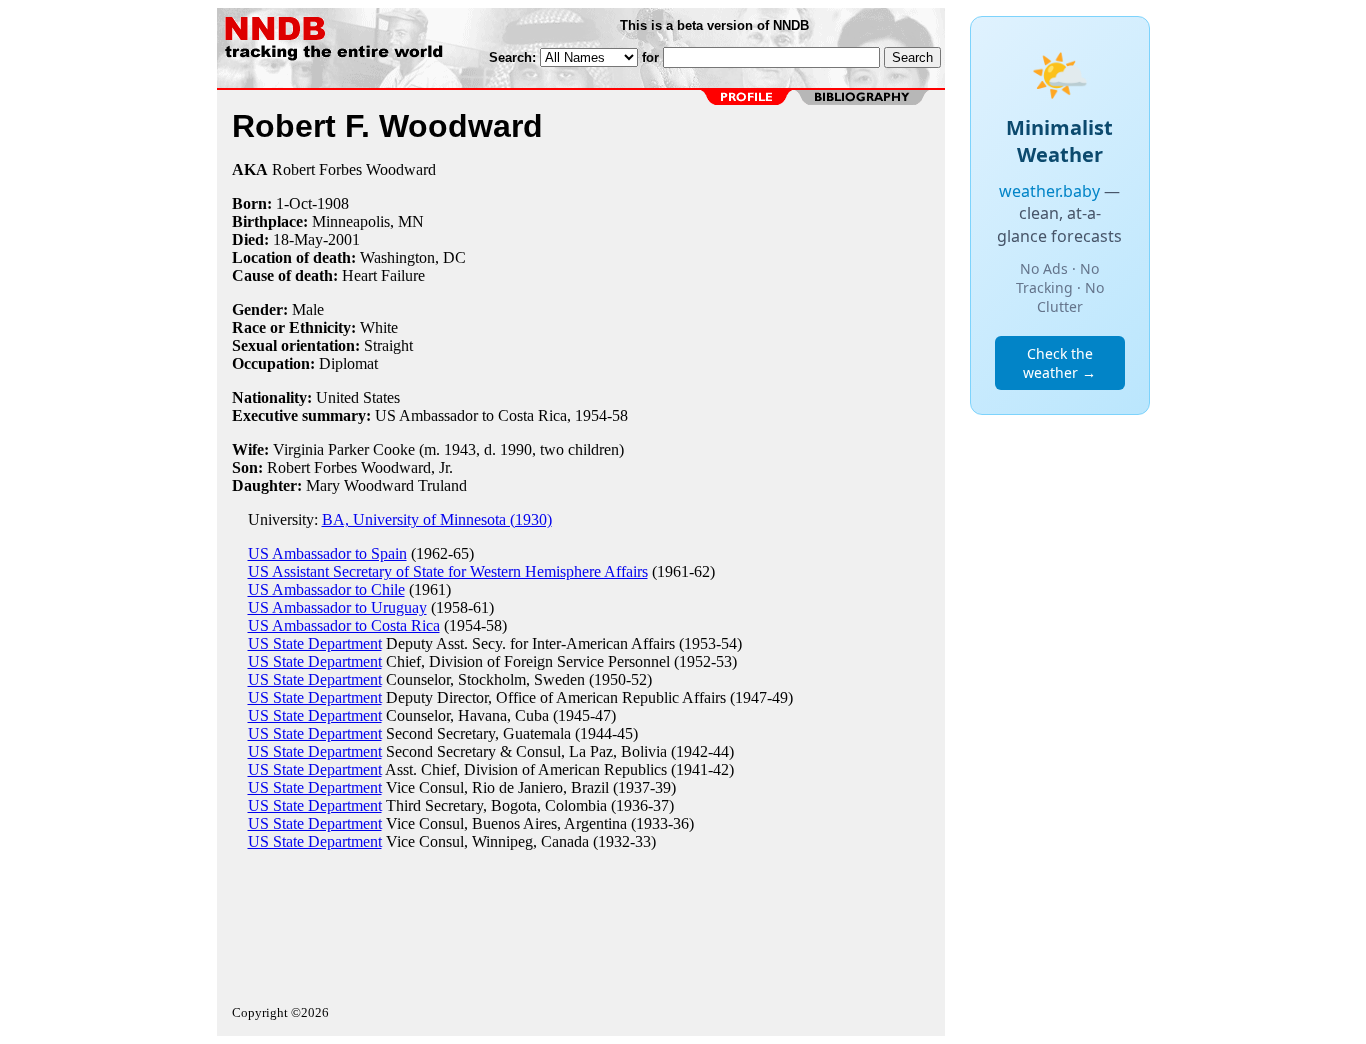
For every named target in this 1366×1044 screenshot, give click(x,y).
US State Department (315, 643)
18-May (298, 239)
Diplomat (348, 363)
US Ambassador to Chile (326, 589)
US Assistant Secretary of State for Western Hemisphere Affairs (448, 571)
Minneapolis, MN (368, 221)
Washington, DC (413, 257)
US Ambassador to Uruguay (337, 607)
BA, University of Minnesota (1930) (437, 519)
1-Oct (294, 203)
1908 (333, 203)
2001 (344, 239)
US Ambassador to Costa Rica (344, 625)
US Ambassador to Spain (327, 553)
